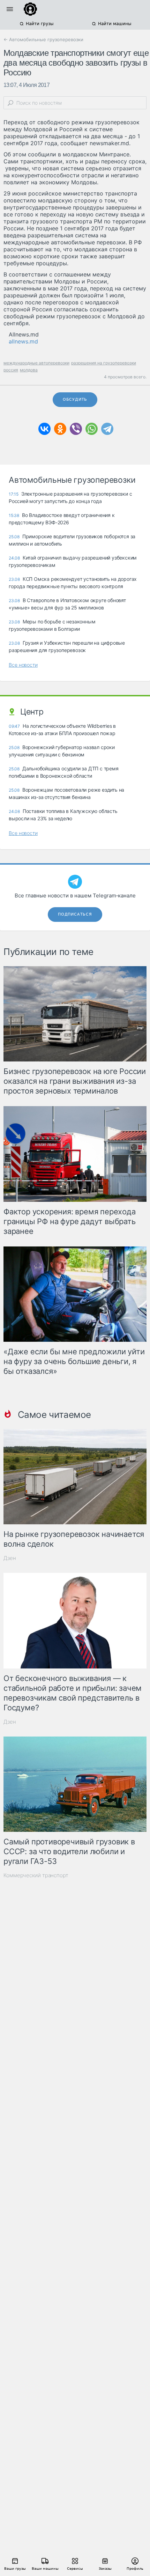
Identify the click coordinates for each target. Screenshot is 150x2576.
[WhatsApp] (92, 429)
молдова (29, 370)
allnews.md (23, 341)
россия (11, 370)
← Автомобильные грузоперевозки (43, 39)
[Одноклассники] (60, 429)
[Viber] (76, 429)
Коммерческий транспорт (36, 1875)
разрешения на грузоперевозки (104, 363)
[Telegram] (107, 429)
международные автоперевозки (36, 363)
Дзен (10, 1558)
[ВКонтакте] (44, 429)
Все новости (23, 665)
